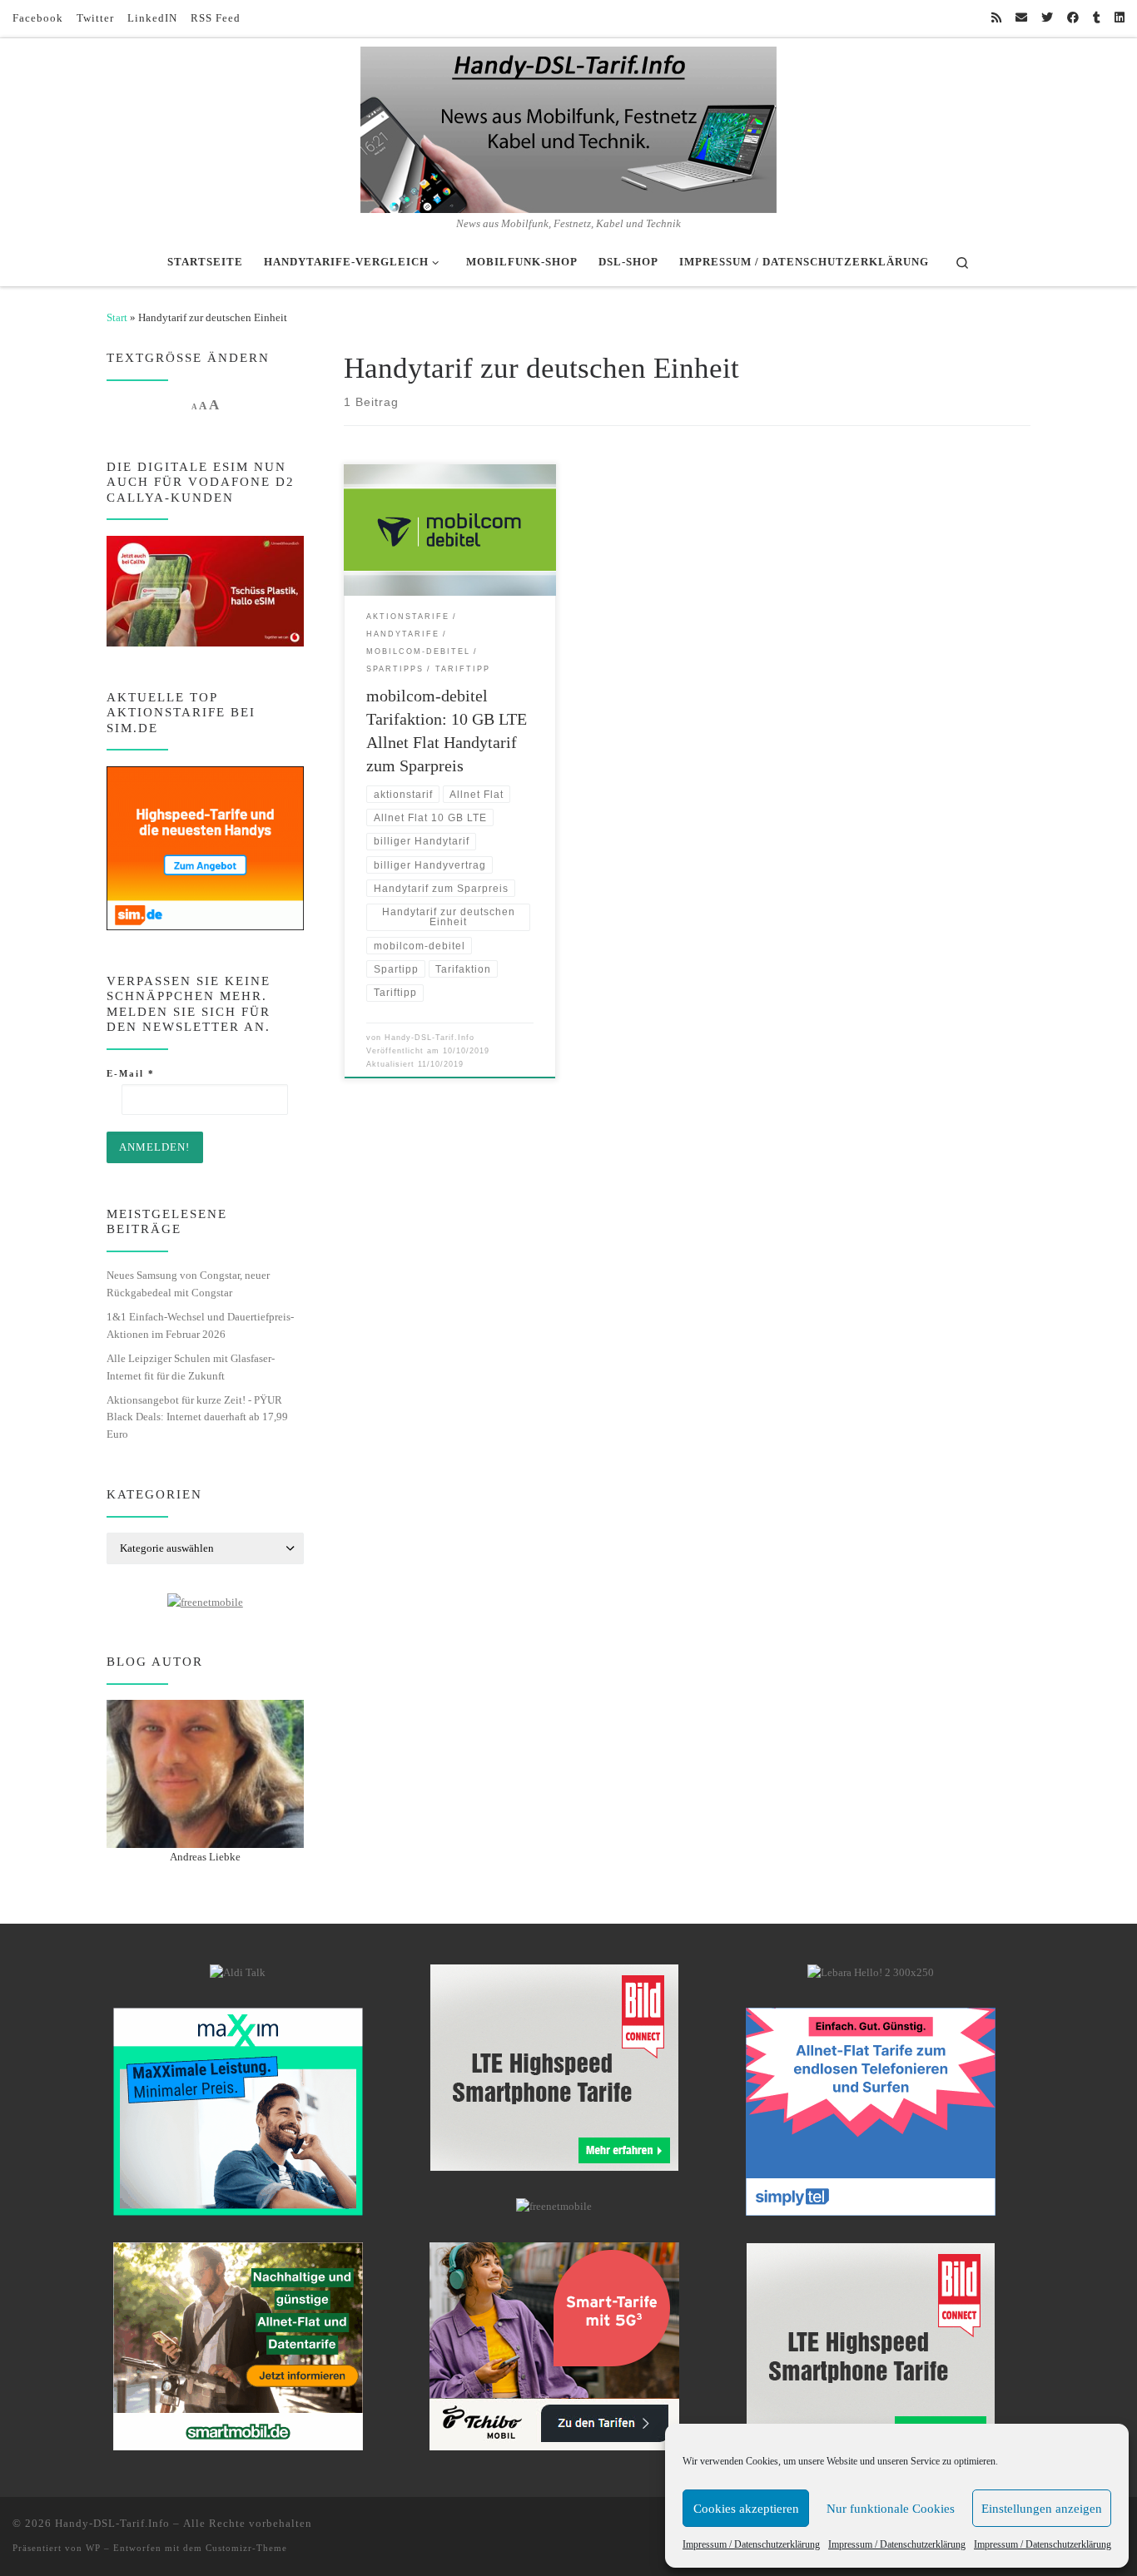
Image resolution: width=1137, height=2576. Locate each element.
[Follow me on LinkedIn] (1120, 18)
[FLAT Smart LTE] (554, 2067)
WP (93, 2548)
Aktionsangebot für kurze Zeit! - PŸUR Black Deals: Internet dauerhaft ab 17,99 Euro (197, 1417)
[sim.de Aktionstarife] (205, 847)
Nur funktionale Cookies (891, 2509)
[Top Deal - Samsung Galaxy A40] (238, 2111)
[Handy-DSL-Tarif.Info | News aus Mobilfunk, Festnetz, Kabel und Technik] (568, 127)
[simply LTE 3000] (871, 2111)
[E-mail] (1021, 18)
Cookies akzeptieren (746, 2509)
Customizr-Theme (246, 2548)
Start (117, 317)
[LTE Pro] (238, 2346)
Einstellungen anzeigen (1042, 2509)
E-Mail (131, 1073)
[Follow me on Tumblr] (1097, 18)
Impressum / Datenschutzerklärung (751, 2544)
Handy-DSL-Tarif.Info (429, 1038)
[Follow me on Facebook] (1073, 18)
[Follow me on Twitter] (1047, 18)
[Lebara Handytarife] (871, 1972)
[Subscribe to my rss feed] (996, 18)
